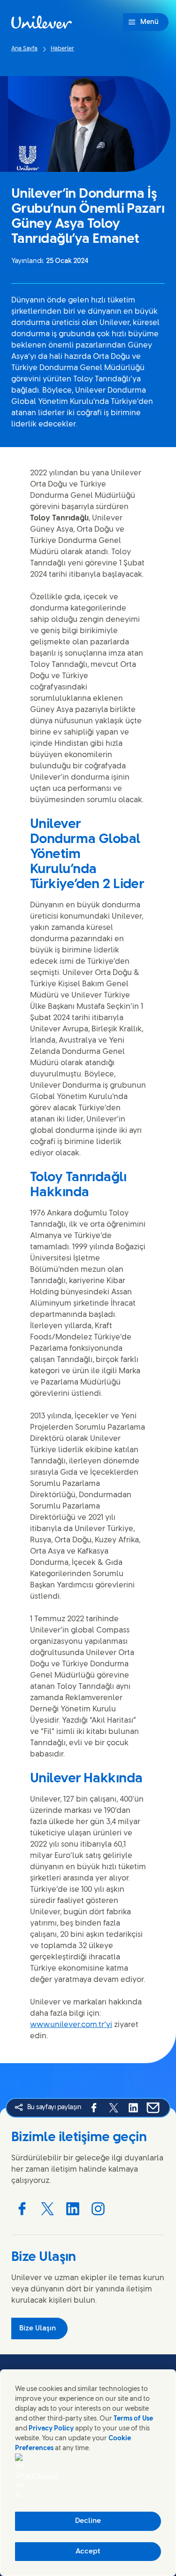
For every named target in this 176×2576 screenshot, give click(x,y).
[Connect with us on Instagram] (98, 2209)
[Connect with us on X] (47, 2209)
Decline (88, 2521)
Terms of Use (133, 2419)
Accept (88, 2552)
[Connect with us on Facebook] (22, 2209)
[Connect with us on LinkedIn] (73, 2209)
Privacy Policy (51, 2429)
